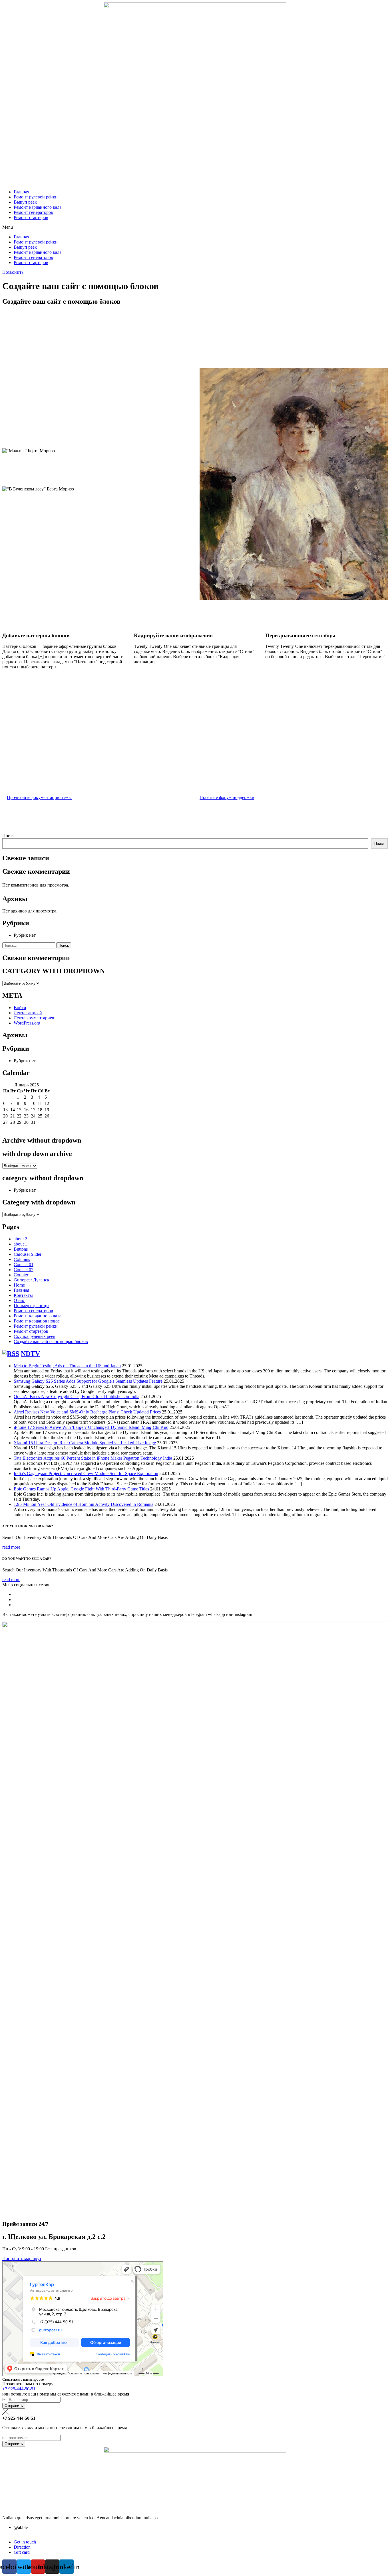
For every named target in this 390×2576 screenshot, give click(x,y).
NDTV (30, 1354)
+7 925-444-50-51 (19, 2389)
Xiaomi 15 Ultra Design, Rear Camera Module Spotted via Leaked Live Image (85, 1443)
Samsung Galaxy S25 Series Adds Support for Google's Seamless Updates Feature (88, 1381)
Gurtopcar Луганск (32, 1280)
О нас (19, 1300)
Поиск (9, 836)
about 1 (20, 1244)
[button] (195, 227)
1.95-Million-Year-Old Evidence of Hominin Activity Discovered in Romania (84, 1504)
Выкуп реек (25, 202)
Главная (21, 192)
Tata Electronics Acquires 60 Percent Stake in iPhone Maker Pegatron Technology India (93, 1458)
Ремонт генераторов (33, 212)
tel (5, 2399)
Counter (21, 1275)
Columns (22, 1259)
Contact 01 (24, 1264)
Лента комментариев (34, 1018)
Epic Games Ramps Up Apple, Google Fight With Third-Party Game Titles (81, 1489)
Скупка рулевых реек (35, 1336)
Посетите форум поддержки (227, 797)
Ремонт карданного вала (38, 207)
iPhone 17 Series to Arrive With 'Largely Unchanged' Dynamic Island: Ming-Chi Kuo (91, 1427)
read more (11, 1547)
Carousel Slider (28, 1254)
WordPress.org (27, 1023)
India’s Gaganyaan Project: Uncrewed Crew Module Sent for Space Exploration (86, 1473)
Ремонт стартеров (31, 217)
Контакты (23, 1295)
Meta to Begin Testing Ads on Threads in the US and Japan (67, 1366)
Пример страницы (32, 1306)
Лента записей (28, 1013)
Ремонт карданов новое (37, 1321)
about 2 (20, 1239)
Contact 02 (24, 1270)
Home (19, 1285)
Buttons (21, 1249)
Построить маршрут (22, 2258)
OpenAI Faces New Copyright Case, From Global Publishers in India (77, 1396)
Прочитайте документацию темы (39, 797)
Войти (20, 1008)
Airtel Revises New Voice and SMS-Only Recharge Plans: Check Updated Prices (87, 1412)
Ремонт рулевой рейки (36, 197)
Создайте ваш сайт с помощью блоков (51, 1341)
